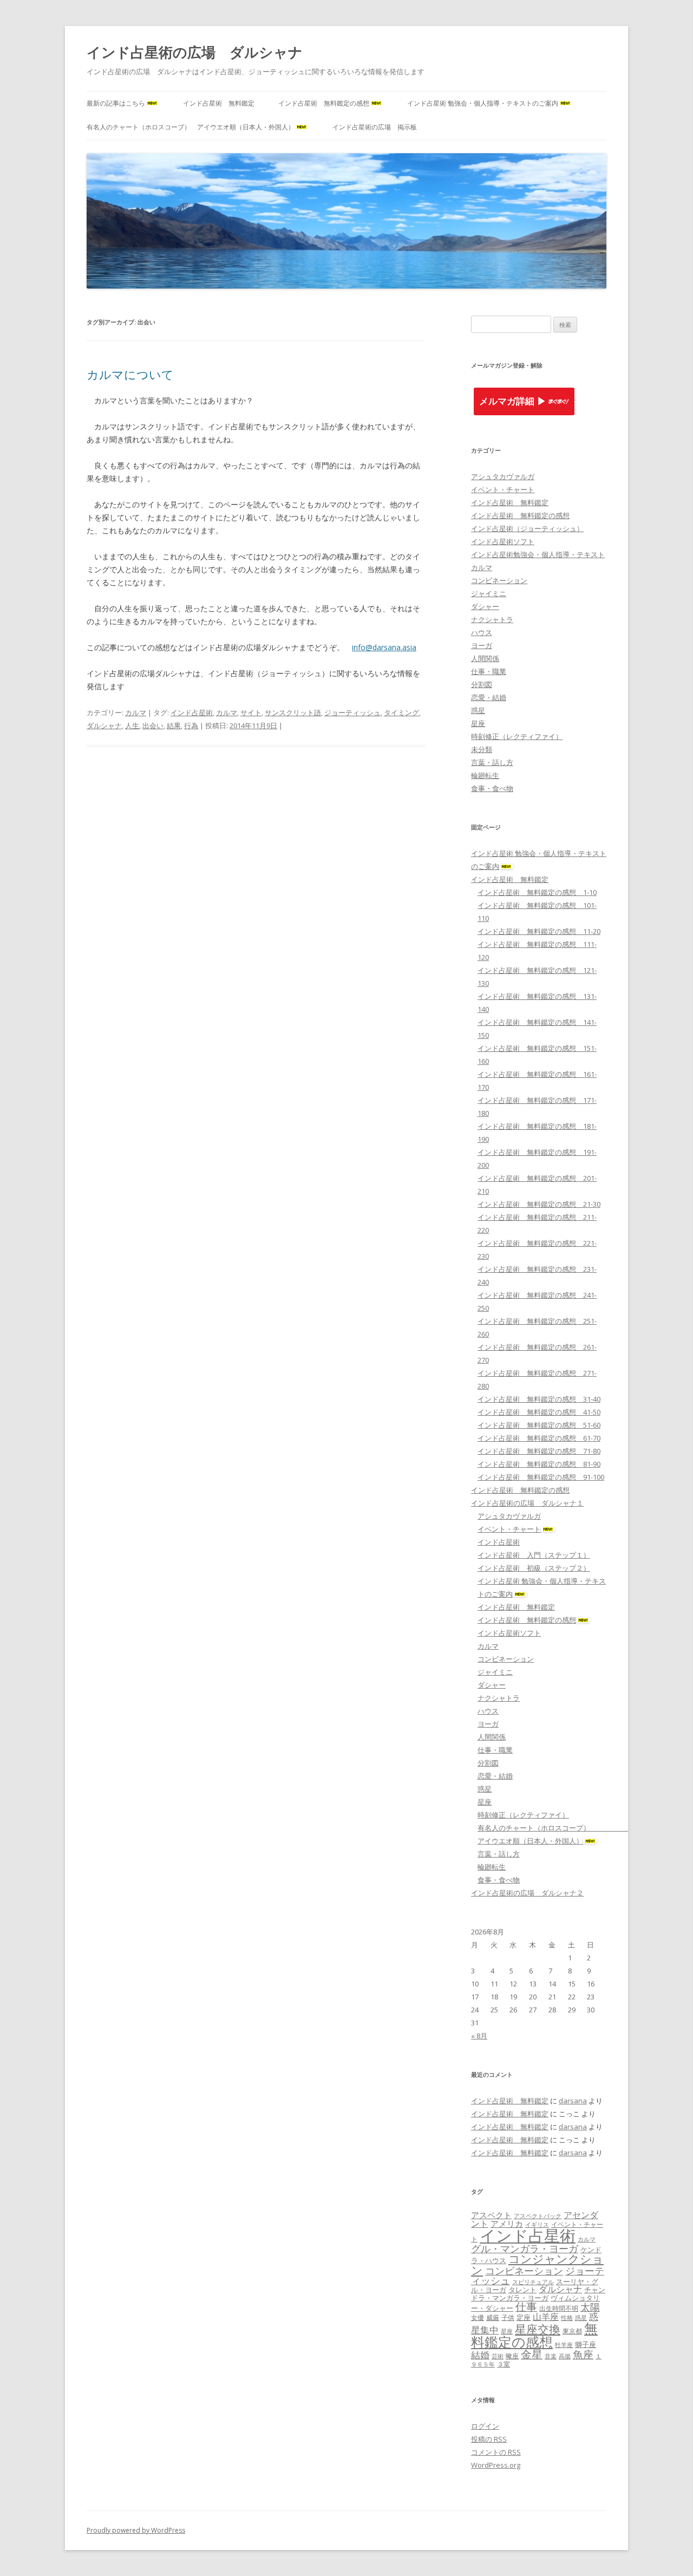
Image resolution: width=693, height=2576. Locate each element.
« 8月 (479, 2036)
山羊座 (546, 2317)
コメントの (496, 2452)
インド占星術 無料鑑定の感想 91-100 (541, 1477)
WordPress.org (496, 2465)
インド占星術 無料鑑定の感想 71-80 (539, 1451)
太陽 (590, 2307)
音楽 (551, 2356)
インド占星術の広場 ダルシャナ (195, 52)
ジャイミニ (489, 593)
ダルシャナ (104, 725)
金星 (532, 2354)
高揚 (565, 2356)
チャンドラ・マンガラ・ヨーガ (538, 2294)
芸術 (498, 2356)
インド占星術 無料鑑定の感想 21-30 (539, 1204)
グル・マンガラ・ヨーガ (525, 2248)
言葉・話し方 (492, 762)
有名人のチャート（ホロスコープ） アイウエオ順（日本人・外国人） (191, 127)
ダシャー (485, 606)
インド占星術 (192, 712)
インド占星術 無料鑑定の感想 (324, 103)
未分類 (482, 749)
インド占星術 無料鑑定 (219, 103)
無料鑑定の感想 (534, 2335)
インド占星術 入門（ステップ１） (534, 1555)
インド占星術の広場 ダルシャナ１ (527, 1503)
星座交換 (538, 2329)
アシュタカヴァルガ (503, 476)
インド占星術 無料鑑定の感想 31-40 (539, 1399)
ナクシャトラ (492, 619)
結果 (174, 725)
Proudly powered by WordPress (136, 2530)
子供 (508, 2317)
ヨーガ (482, 645)
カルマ (136, 712)
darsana (573, 2101)
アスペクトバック (538, 2216)
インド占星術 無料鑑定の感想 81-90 (539, 1464)
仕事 (526, 2307)
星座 (478, 723)
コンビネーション (499, 580)
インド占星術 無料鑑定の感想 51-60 (539, 1425)
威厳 (493, 2317)
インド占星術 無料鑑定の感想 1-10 (537, 892)
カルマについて (130, 374)
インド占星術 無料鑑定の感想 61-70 (539, 1438)
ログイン (485, 2426)
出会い (153, 725)
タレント (522, 2290)
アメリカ (507, 2224)
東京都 (572, 2331)
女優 (478, 2317)
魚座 (583, 2355)
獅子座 (586, 2344)
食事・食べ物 (492, 788)
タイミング (401, 712)
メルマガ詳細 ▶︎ (513, 401)
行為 (191, 725)
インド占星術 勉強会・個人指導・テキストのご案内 (483, 103)
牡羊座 (564, 2345)
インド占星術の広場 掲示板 (375, 127)
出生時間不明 (559, 2308)
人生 (132, 725)
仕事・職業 (489, 671)
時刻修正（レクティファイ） (517, 736)
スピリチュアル (533, 2282)
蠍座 (512, 2356)
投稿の (489, 2439)
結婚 (480, 2355)
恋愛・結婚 (489, 697)
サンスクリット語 (293, 712)
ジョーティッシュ (352, 712)
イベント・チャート (503, 489)
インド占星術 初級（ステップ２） (534, 1568)
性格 (567, 2318)
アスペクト (491, 2215)
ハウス (482, 632)
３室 (504, 2364)
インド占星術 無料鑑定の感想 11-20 (539, 931)
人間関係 (485, 658)
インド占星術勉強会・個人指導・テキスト (538, 554)
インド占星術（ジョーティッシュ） (527, 528)
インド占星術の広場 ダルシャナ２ (527, 1893)
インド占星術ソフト (503, 541)
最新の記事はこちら (116, 103)
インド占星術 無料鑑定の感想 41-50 (539, 1412)
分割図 (482, 684)
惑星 (478, 710)
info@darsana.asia (384, 647)
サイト (251, 712)
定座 (524, 2317)
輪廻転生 (485, 775)
